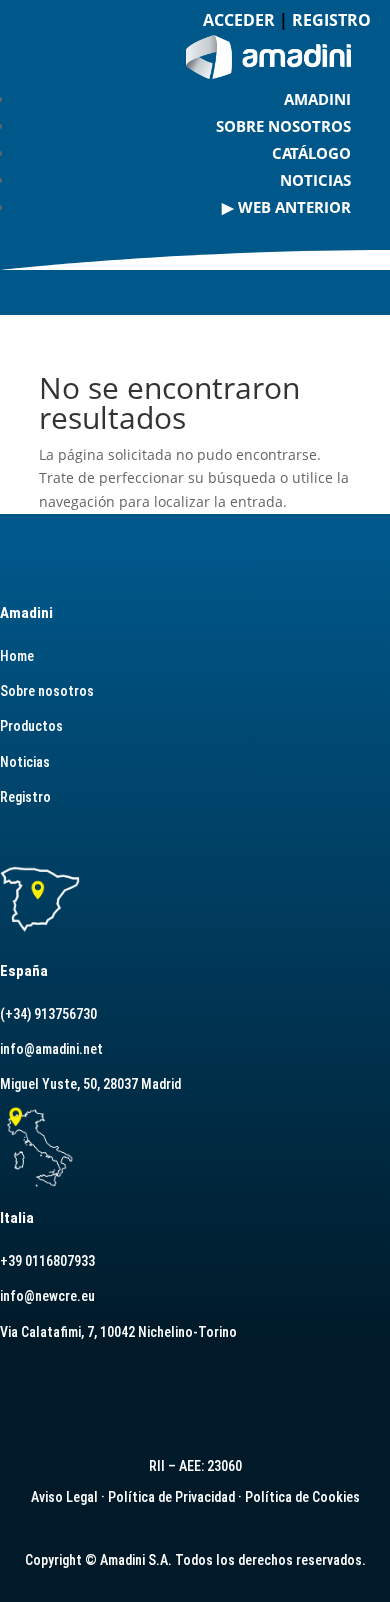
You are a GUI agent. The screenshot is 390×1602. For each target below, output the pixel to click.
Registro (25, 797)
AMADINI (317, 99)
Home (17, 656)
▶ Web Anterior (286, 207)
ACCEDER (239, 20)
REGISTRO (331, 20)
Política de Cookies (302, 1497)
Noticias (315, 180)
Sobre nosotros (283, 126)
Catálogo (311, 153)
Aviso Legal (64, 1497)
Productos (31, 726)
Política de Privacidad (171, 1497)
